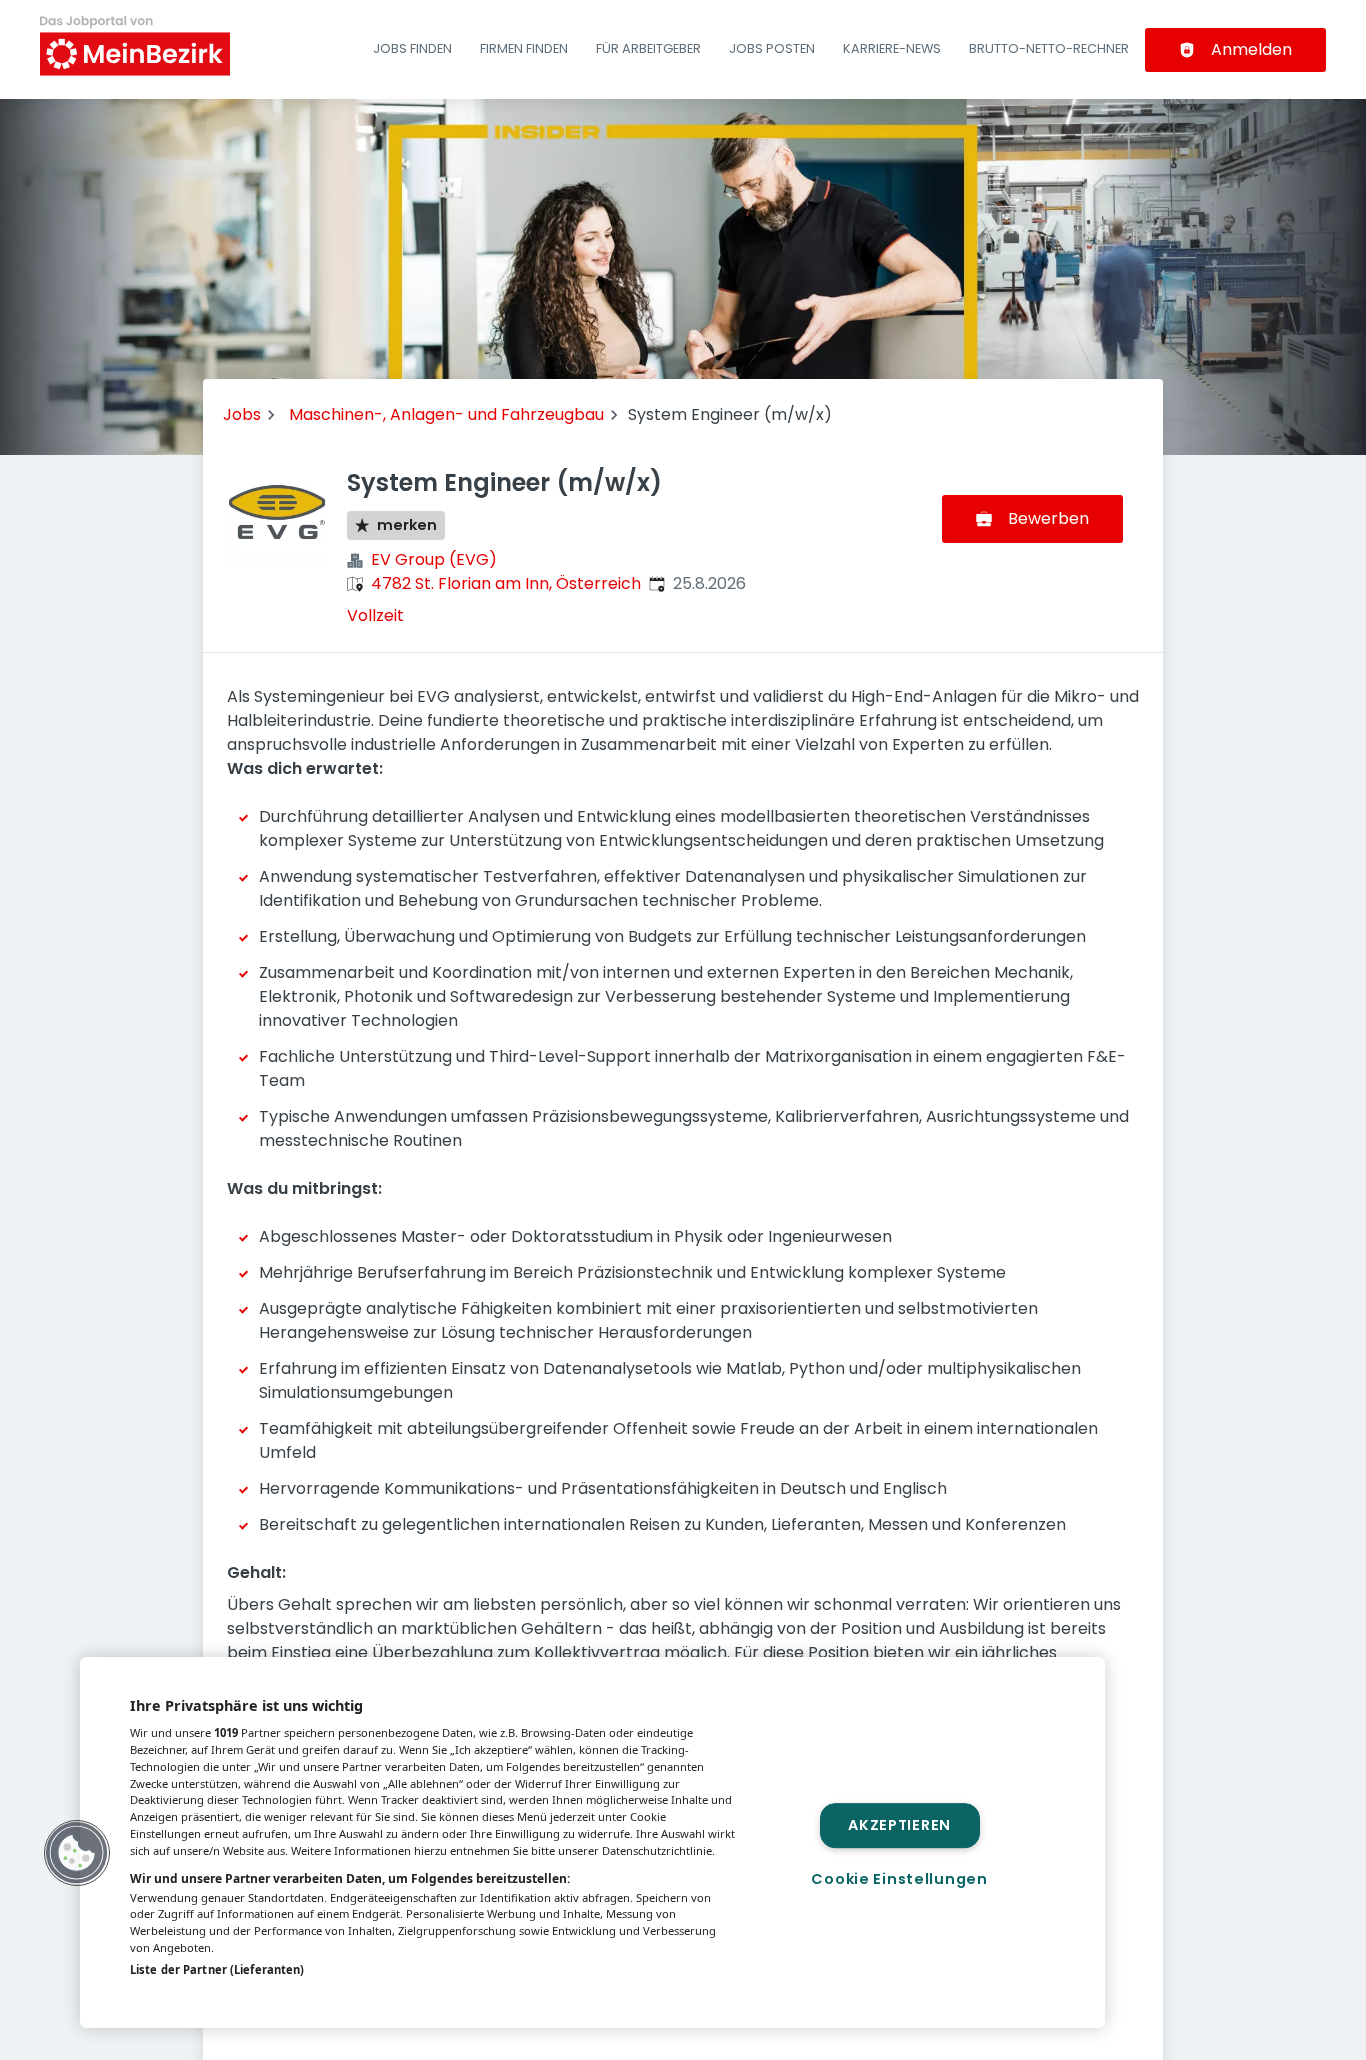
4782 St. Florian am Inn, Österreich (506, 583)
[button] (77, 1853)
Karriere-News (892, 48)
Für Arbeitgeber (648, 48)
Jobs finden (412, 48)
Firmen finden (524, 48)
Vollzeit (375, 615)
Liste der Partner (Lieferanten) (217, 1969)
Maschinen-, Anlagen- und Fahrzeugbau (446, 414)
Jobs (242, 414)
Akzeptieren (899, 1825)
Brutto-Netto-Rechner (1049, 48)
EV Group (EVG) (434, 559)
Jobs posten (772, 48)
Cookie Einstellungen (899, 1879)
